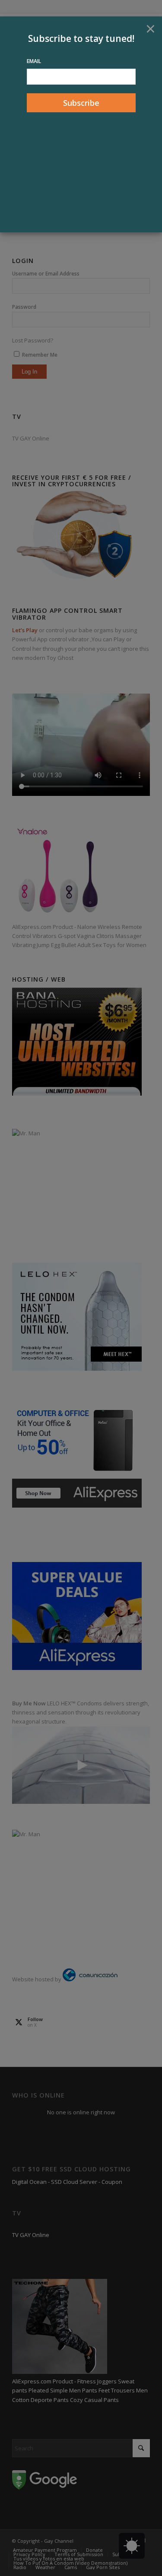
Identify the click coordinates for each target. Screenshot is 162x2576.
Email (34, 61)
